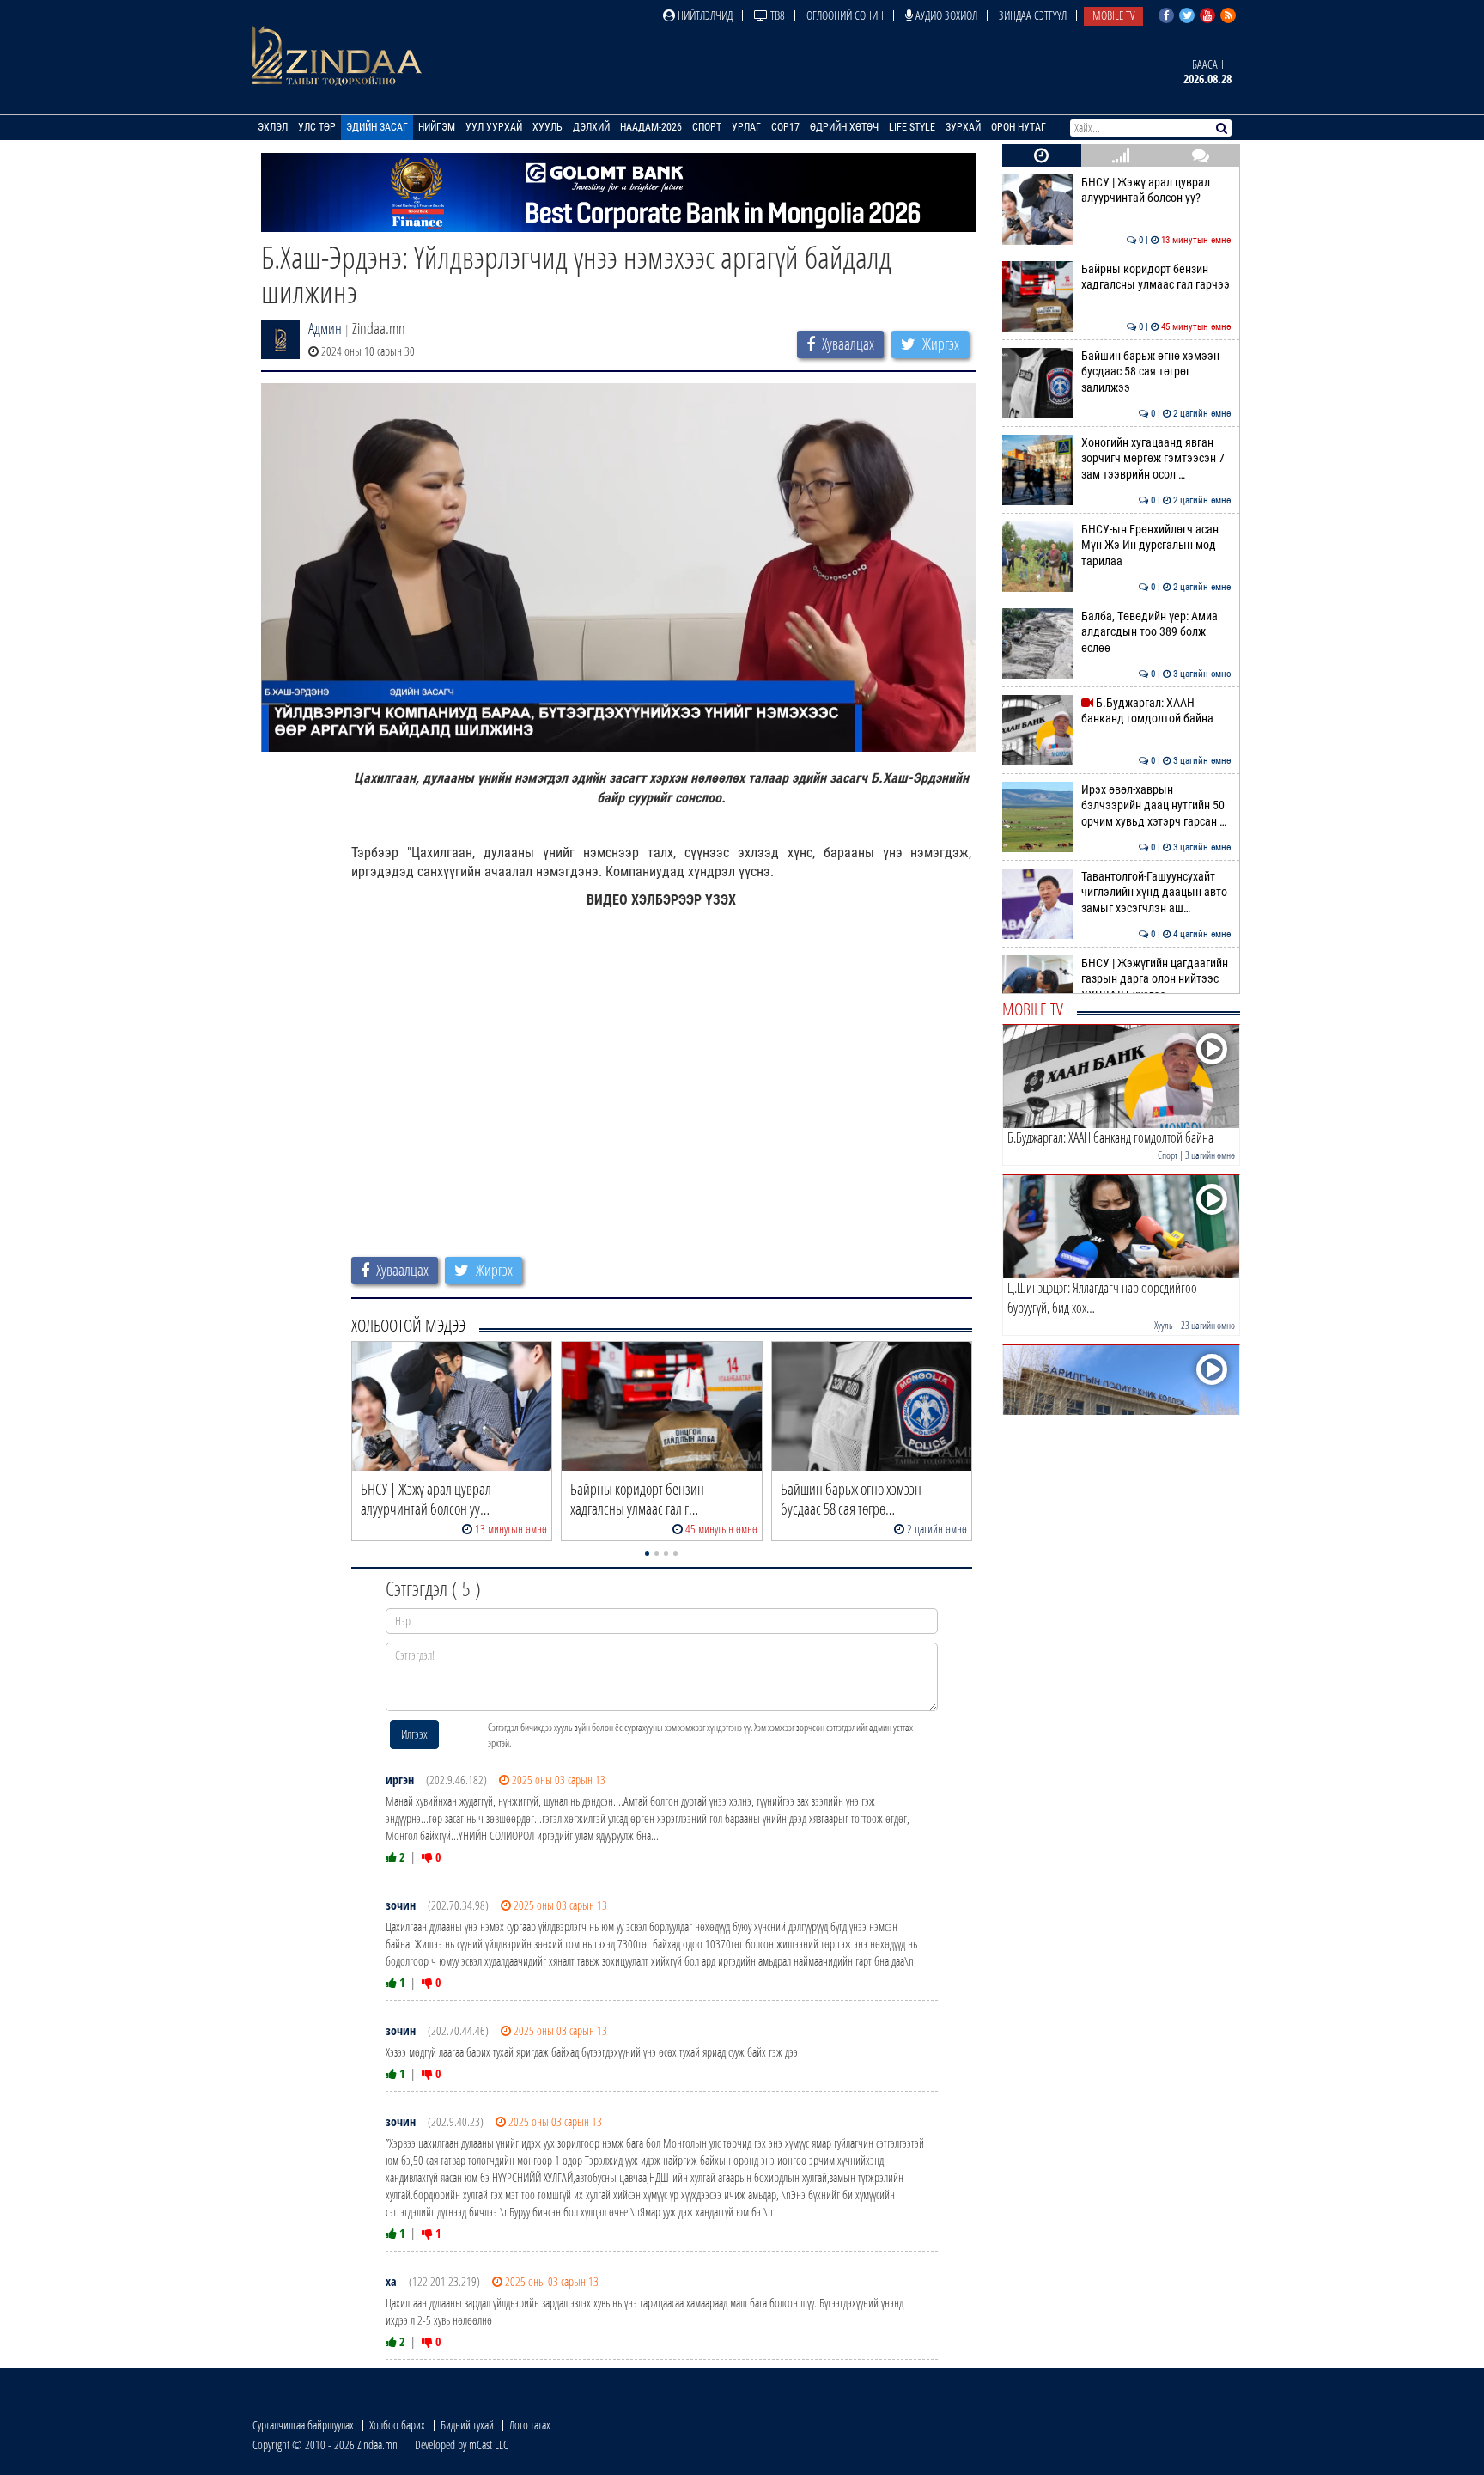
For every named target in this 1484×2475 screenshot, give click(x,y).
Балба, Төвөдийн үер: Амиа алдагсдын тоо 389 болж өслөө (1156, 632)
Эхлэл (273, 127)
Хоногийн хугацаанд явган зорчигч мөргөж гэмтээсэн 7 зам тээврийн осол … (1156, 459)
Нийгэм (437, 127)
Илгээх (414, 1734)
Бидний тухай (467, 2425)
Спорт (707, 127)
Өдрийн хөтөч (844, 127)
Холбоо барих (397, 2425)
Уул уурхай (494, 127)
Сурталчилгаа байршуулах (303, 2425)
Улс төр (317, 127)
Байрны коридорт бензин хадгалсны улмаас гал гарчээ (1156, 277)
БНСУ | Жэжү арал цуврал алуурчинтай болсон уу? (1156, 190)
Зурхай (963, 127)
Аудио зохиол (945, 15)
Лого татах (530, 2425)
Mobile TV (1113, 15)
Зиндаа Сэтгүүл (1033, 15)
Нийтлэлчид (704, 15)
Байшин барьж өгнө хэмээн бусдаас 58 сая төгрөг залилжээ (1156, 372)
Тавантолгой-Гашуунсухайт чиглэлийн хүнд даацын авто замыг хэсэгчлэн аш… (1156, 893)
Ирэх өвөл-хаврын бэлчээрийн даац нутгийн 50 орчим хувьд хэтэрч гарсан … (1156, 806)
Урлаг (746, 127)
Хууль (547, 127)
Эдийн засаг (377, 127)
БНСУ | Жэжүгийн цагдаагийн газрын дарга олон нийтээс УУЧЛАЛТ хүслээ (1156, 979)
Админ (325, 328)
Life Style (912, 127)
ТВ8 (776, 15)
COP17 (785, 127)
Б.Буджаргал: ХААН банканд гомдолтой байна (1156, 711)
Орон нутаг (1019, 127)
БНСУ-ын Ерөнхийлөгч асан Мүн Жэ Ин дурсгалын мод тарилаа (1156, 546)
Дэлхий (591, 127)
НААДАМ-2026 (651, 127)
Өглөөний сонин (845, 15)
